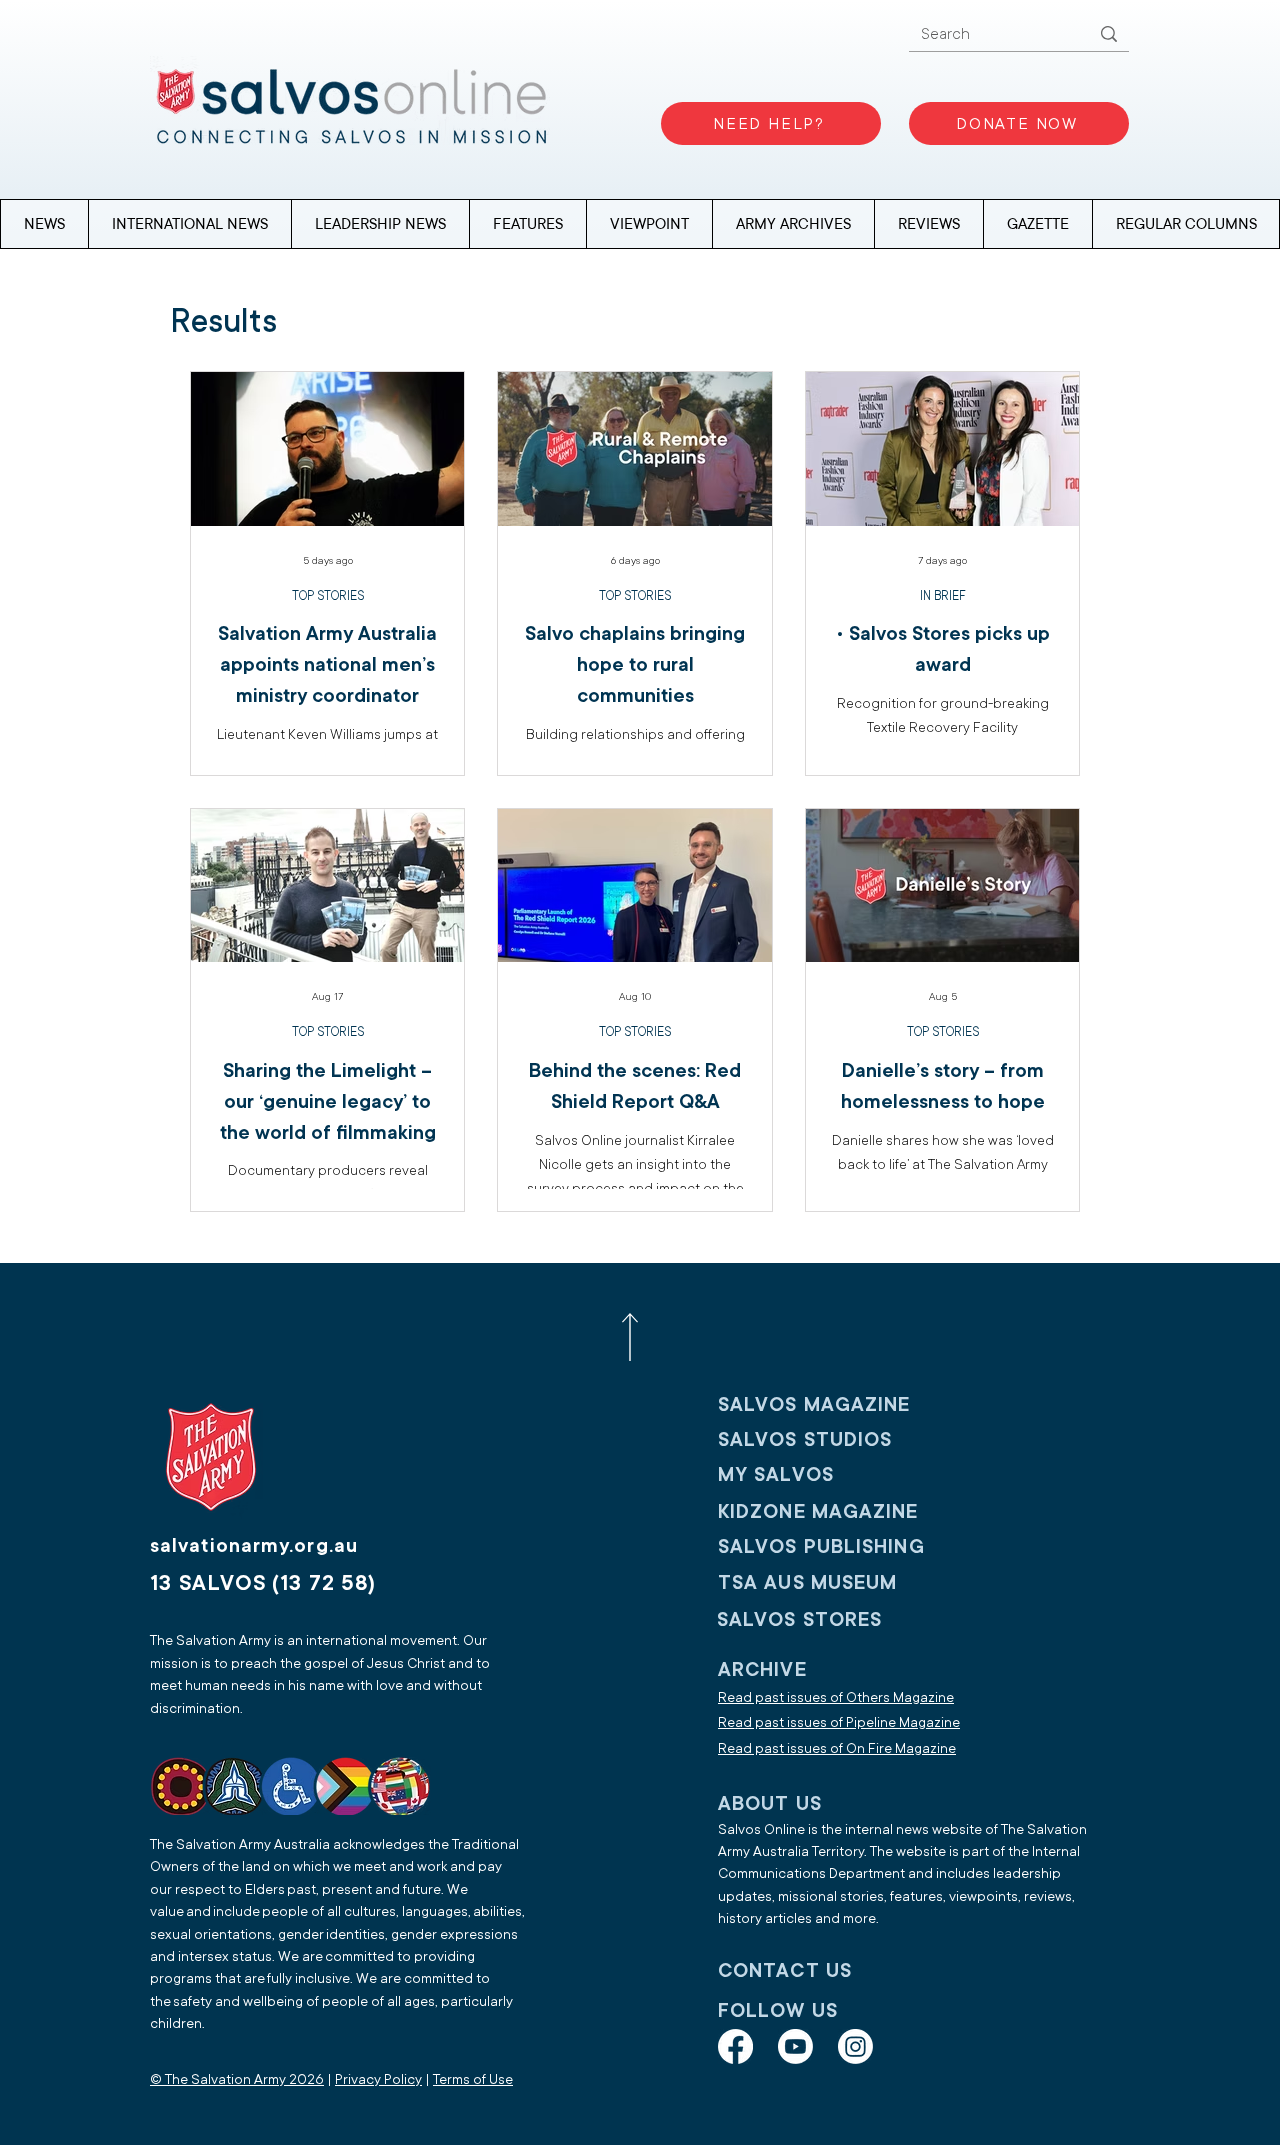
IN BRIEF (943, 596)
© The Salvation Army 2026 (237, 2079)
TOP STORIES (328, 596)
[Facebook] (735, 2046)
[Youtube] (795, 2046)
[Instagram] (855, 2046)
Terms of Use (473, 2079)
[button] (1185, 224)
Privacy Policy (378, 2079)
